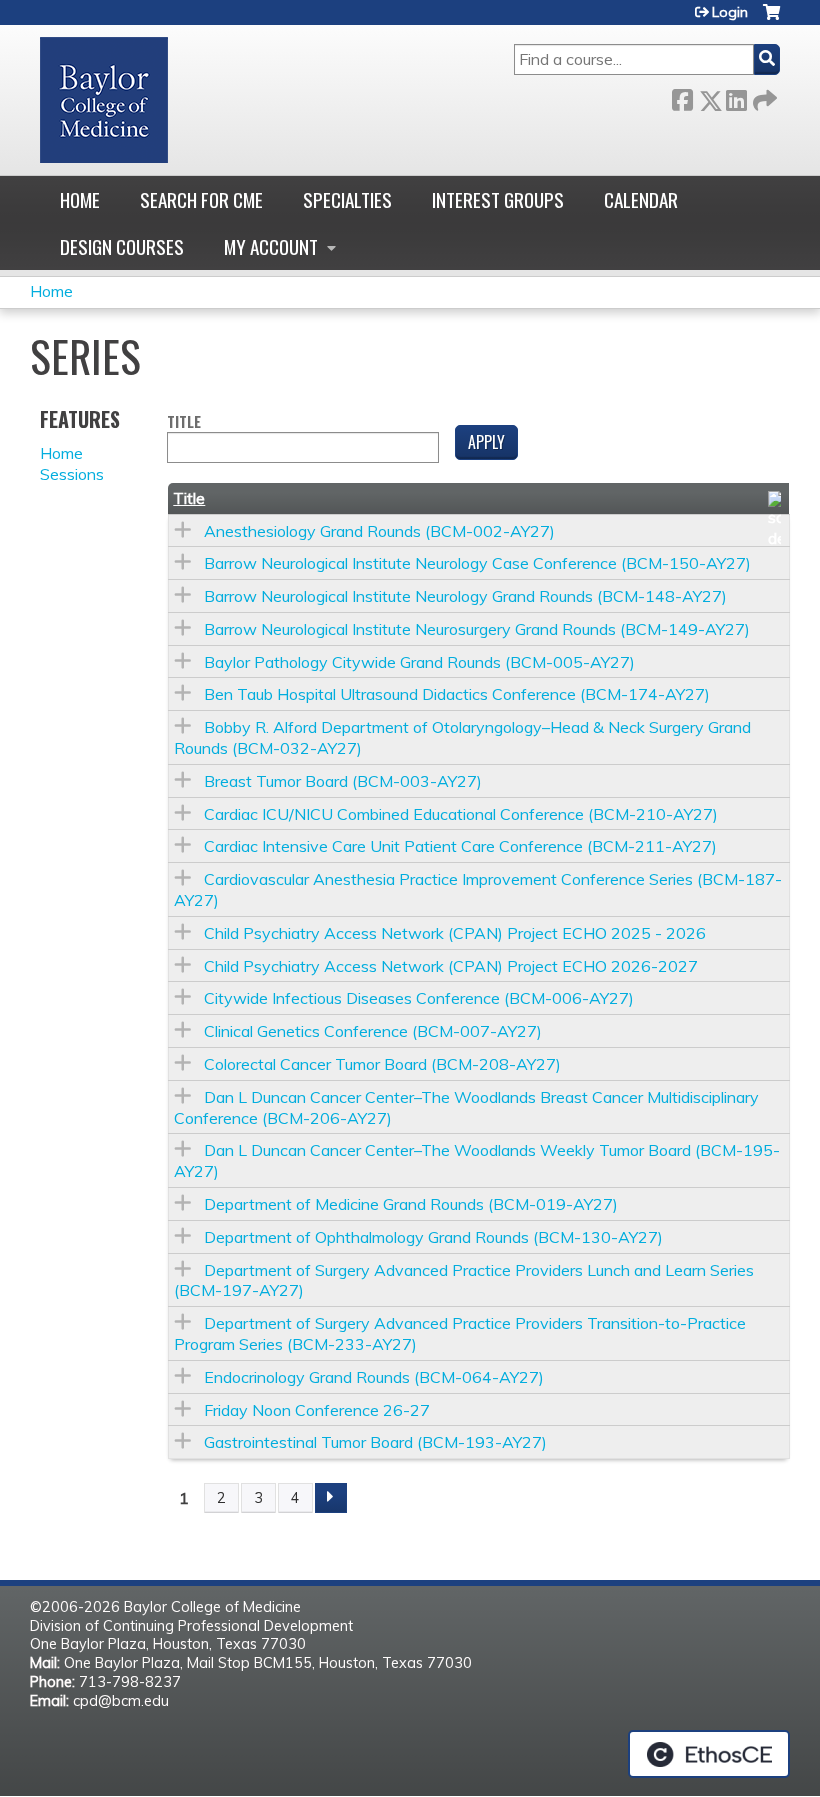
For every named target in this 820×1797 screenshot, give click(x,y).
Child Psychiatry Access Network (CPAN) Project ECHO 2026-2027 (451, 966)
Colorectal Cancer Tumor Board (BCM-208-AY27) (382, 1064)
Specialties (347, 199)
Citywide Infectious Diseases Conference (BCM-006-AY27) (419, 998)
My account (271, 246)
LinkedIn (736, 96)
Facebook (682, 96)
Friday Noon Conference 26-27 (317, 1410)
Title (184, 422)
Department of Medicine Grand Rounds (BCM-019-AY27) (411, 1204)
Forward (763, 96)
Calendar (641, 199)
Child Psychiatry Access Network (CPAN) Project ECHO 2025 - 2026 (455, 933)
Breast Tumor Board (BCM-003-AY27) (343, 781)
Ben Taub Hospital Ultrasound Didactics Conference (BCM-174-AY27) (457, 694)
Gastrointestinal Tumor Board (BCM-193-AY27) (375, 1442)
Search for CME (201, 199)
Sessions (72, 474)
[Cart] (771, 19)
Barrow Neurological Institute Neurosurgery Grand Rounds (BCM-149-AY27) (477, 629)
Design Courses (122, 246)
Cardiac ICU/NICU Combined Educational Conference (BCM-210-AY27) (461, 814)
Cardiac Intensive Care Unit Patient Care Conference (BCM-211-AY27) (460, 846)
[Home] (104, 100)
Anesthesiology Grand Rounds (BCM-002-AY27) (379, 531)
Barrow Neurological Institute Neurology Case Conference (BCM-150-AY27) (477, 563)
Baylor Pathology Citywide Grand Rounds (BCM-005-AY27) (419, 662)
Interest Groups (498, 199)
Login (730, 12)
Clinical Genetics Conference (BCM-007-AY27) (373, 1031)
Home (80, 199)
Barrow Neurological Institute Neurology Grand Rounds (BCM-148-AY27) (465, 596)
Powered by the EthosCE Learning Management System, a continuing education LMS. (709, 1754)
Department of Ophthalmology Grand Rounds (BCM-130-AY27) (433, 1237)
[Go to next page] (331, 1498)
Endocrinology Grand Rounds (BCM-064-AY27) (374, 1377)
